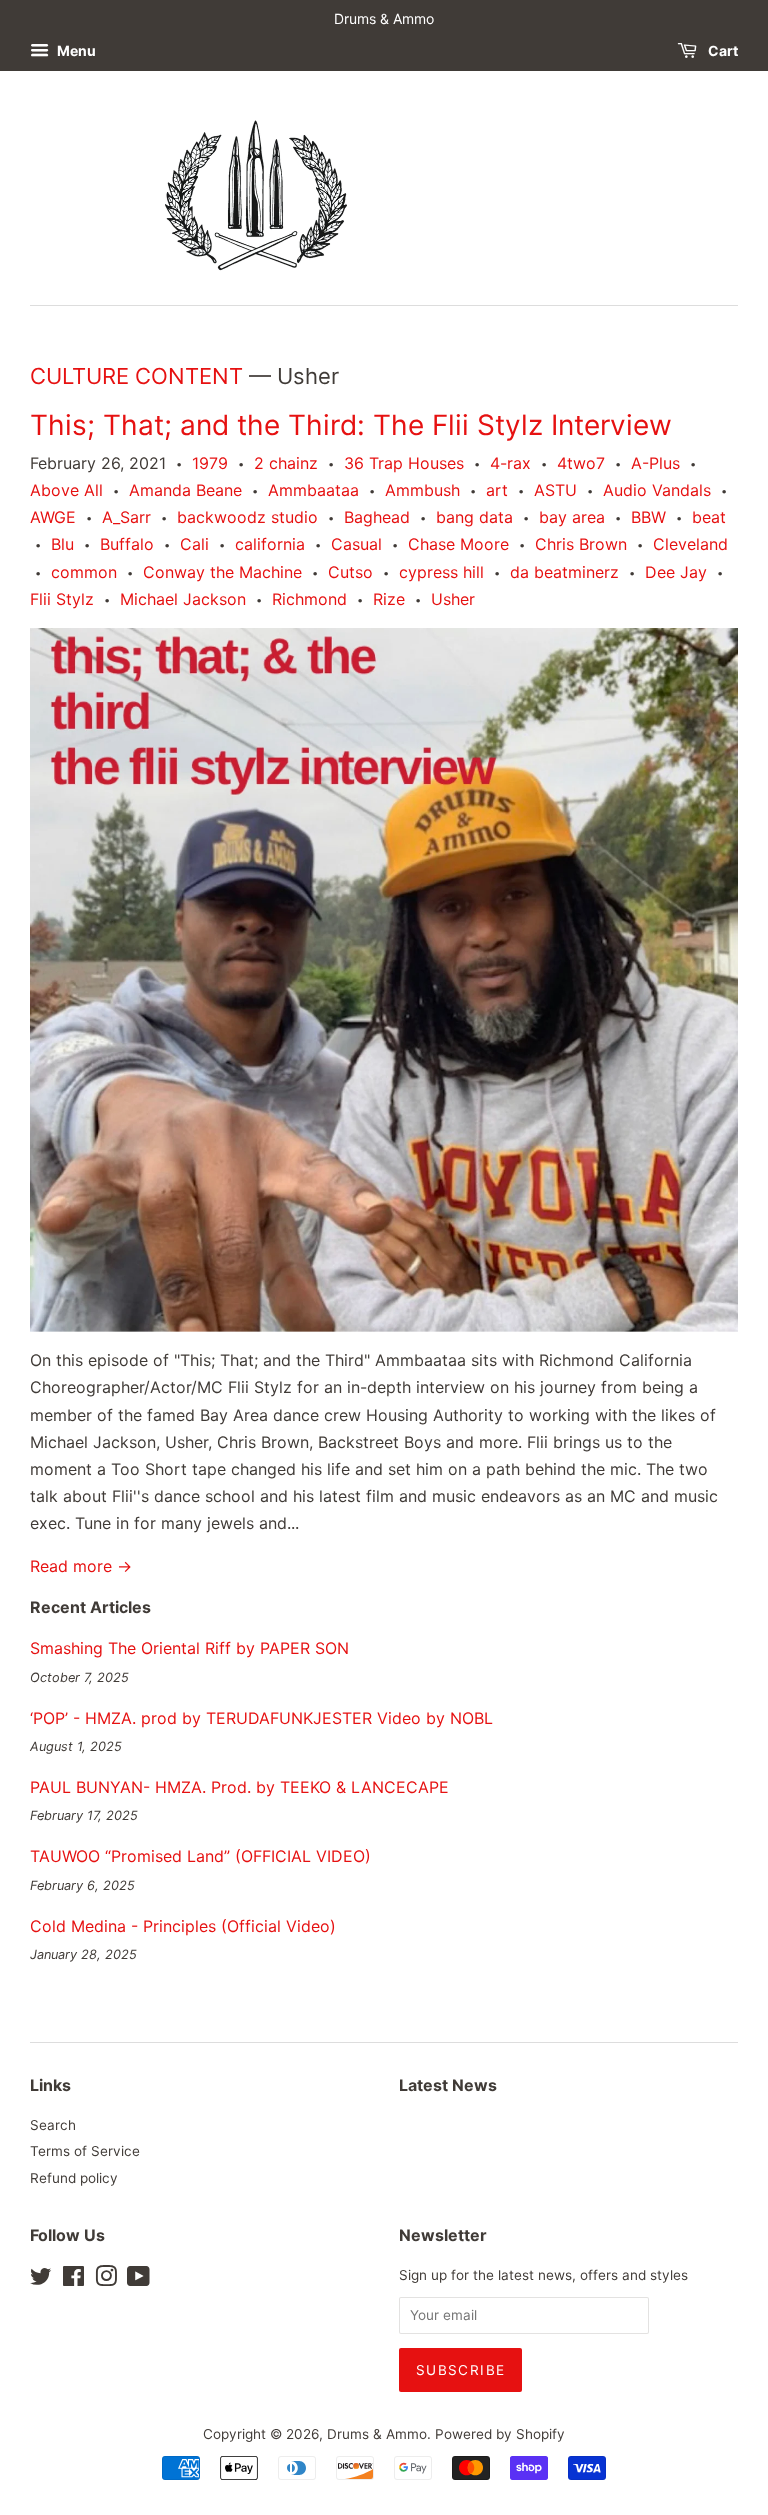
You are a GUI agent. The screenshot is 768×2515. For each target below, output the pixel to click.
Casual (356, 544)
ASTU (555, 490)
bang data (474, 517)
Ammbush (422, 490)
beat (709, 517)
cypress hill (441, 572)
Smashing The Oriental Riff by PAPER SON (189, 1648)
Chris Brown (581, 544)
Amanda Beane (185, 490)
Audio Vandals (657, 490)
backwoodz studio (247, 517)
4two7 (581, 463)
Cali (194, 544)
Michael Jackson (183, 599)
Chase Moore (458, 544)
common (84, 572)
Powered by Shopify (500, 2434)
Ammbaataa (313, 490)
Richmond (309, 599)
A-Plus (655, 463)
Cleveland (690, 544)
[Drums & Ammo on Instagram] (106, 2280)
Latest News (448, 2085)
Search (53, 2125)
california (270, 544)
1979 (210, 463)
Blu (62, 544)
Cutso (350, 572)
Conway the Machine (222, 572)
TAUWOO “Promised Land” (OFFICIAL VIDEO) (200, 1856)
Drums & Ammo (377, 2434)
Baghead (377, 517)
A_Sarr (126, 517)
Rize (389, 599)
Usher (453, 599)
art (497, 490)
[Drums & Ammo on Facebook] (73, 2280)
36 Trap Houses (404, 463)
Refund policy (74, 2178)
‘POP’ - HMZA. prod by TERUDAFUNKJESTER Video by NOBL (261, 1718)
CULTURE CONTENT (136, 376)
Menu (75, 50)
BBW (648, 517)
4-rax (510, 463)
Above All (66, 490)
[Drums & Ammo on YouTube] (138, 2280)
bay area (572, 517)
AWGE (53, 517)
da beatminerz (564, 572)
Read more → (81, 1566)
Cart (721, 50)
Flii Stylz (62, 599)
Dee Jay (676, 572)
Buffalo (127, 544)
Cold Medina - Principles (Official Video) (183, 1926)
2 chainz (286, 463)
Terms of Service (85, 2151)
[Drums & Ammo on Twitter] (41, 2280)
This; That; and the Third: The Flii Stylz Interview (351, 425)
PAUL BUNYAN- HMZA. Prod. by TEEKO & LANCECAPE (239, 1787)
